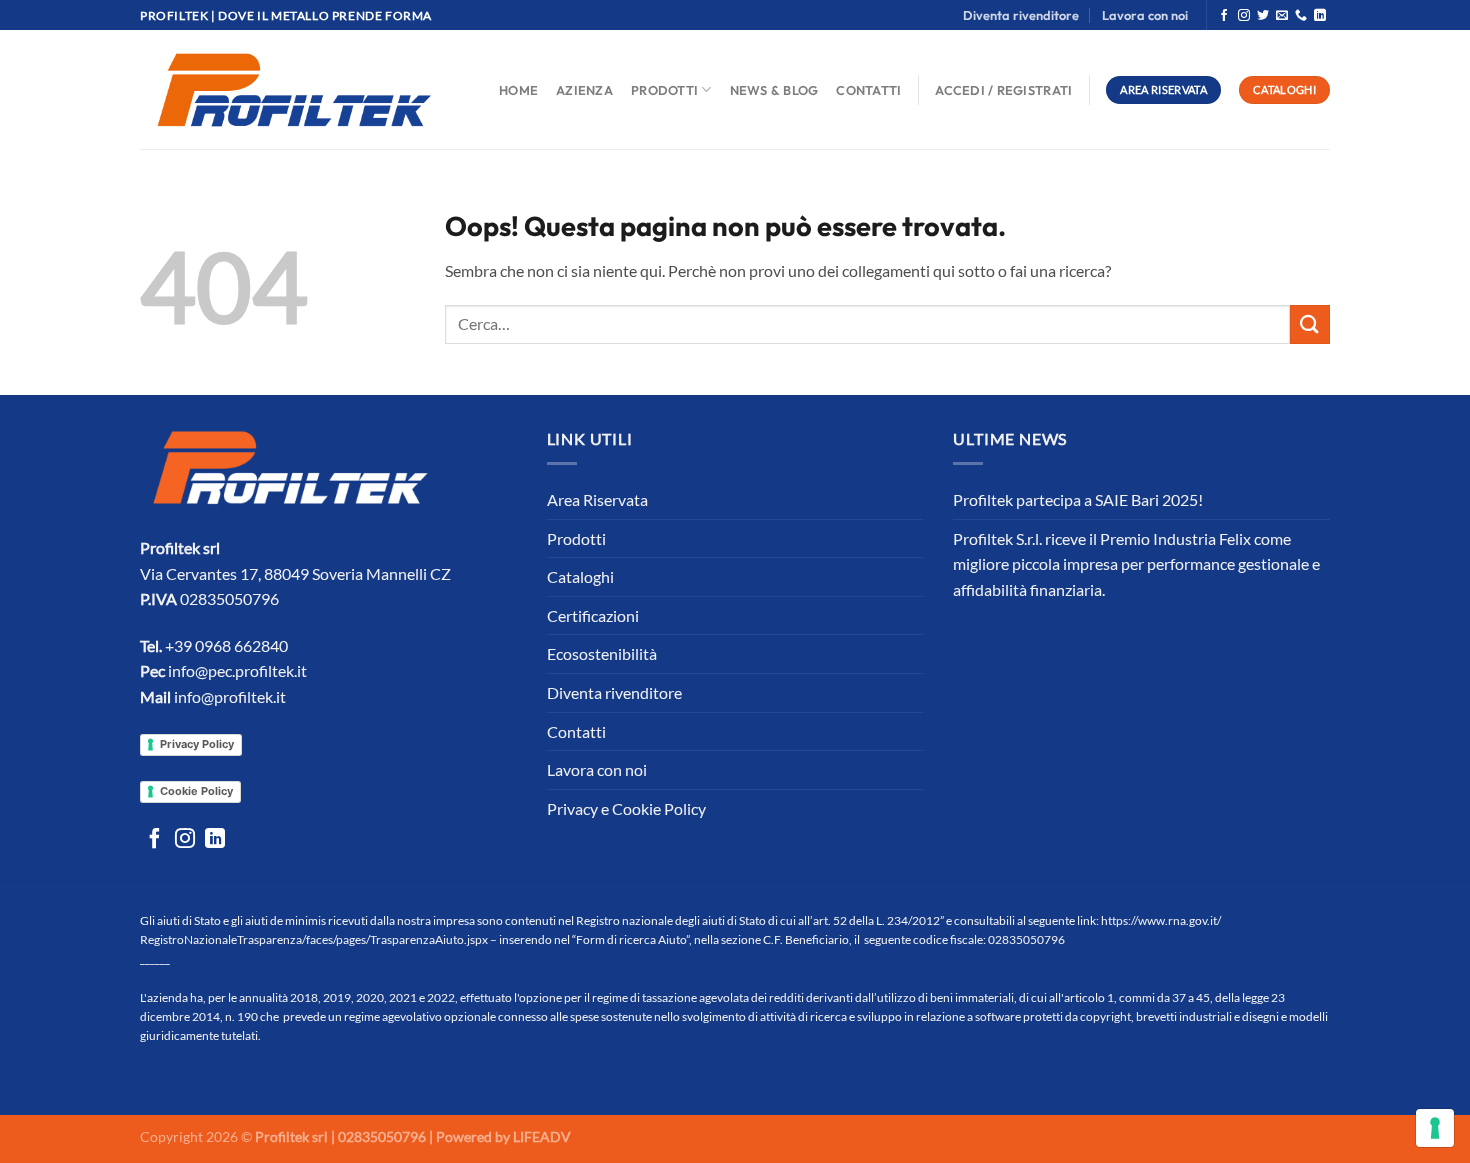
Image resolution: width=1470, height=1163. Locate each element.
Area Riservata (597, 499)
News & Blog (774, 90)
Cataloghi (580, 576)
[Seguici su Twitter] (1263, 16)
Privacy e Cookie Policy (626, 808)
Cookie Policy (196, 791)
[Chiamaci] (1301, 16)
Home (518, 90)
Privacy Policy (197, 744)
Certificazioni (593, 615)
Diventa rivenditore (1021, 15)
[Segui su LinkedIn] (1320, 16)
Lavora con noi (1145, 15)
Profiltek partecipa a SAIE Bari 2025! (1078, 499)
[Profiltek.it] (294, 90)
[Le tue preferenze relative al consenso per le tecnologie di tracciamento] (1435, 1128)
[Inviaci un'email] (1282, 16)
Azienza (584, 90)
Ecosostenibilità (602, 653)
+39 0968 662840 (226, 645)
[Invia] (1310, 324)
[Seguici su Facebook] (1224, 16)
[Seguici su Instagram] (1244, 16)
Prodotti (664, 90)
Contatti (868, 90)
